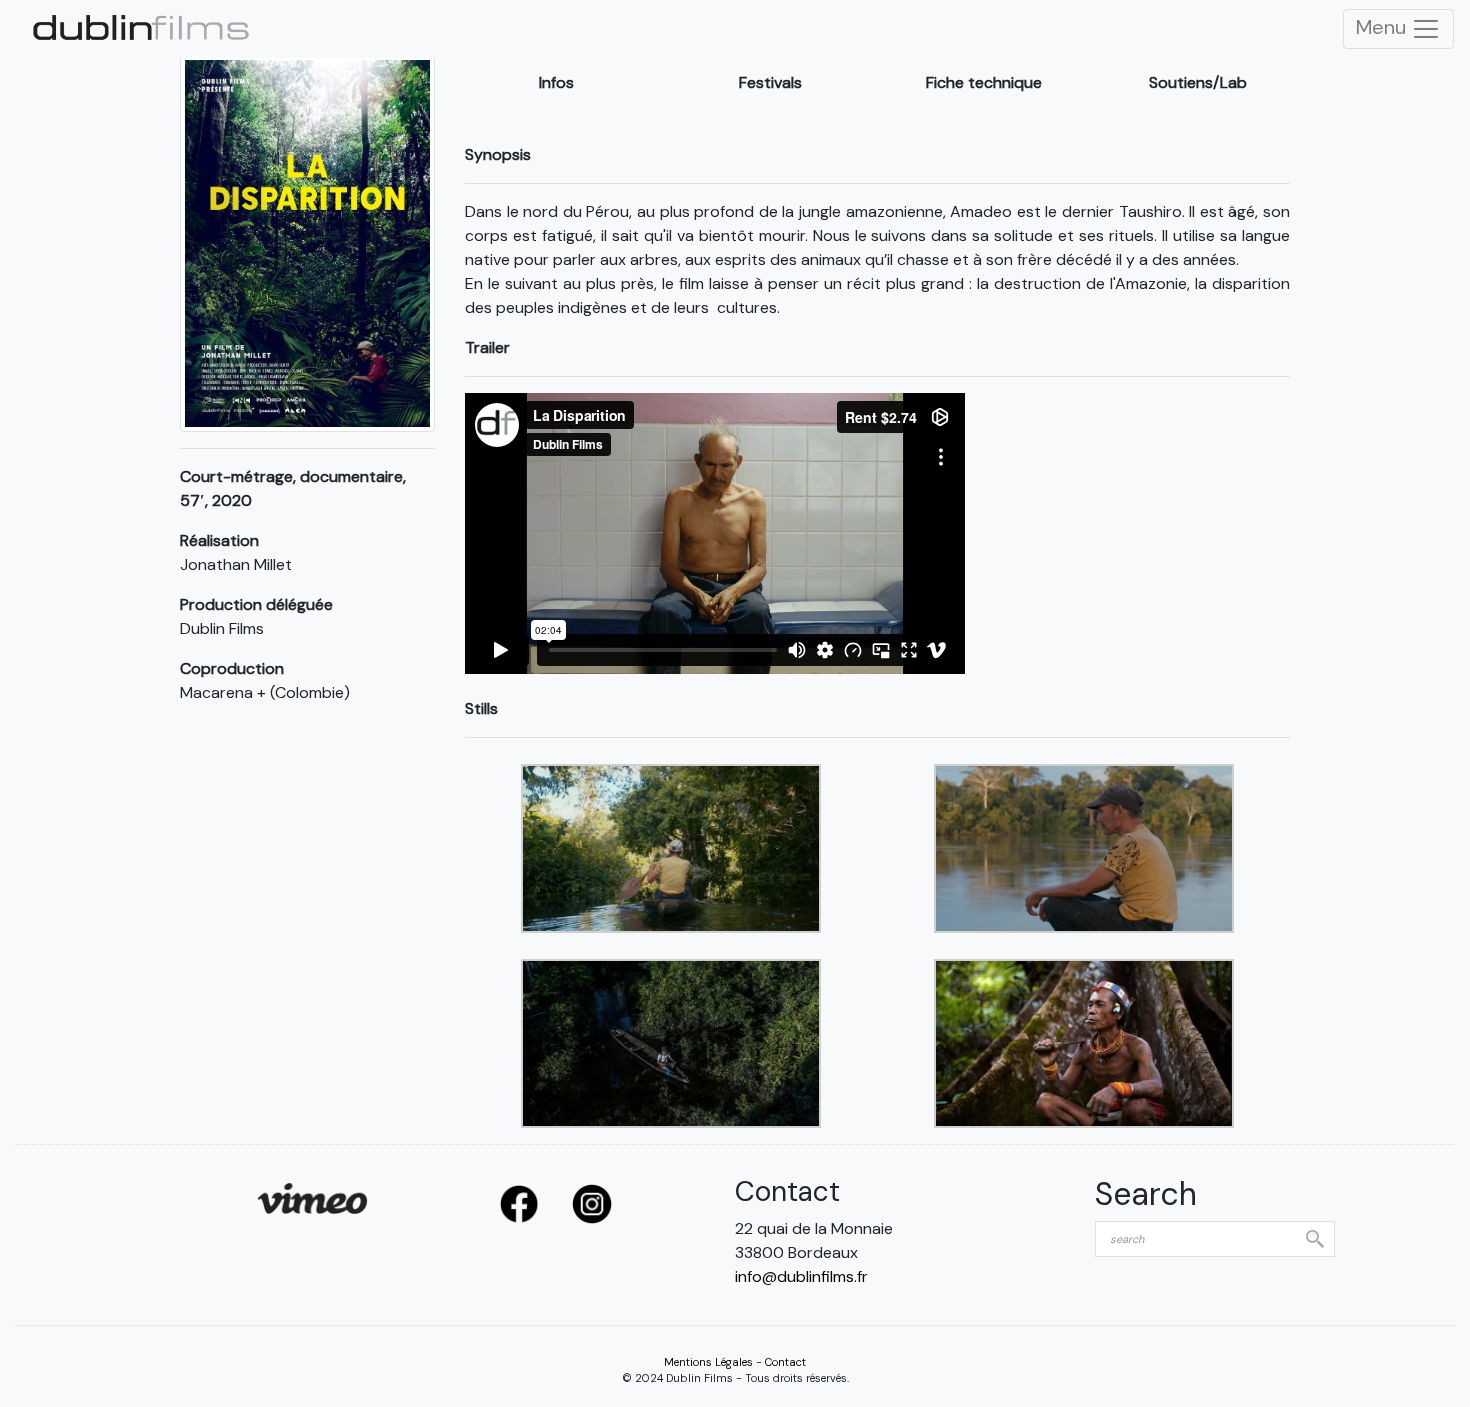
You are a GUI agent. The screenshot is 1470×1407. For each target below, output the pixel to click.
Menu (1383, 27)
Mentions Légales (708, 1362)
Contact (785, 1362)
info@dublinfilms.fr (801, 1276)
